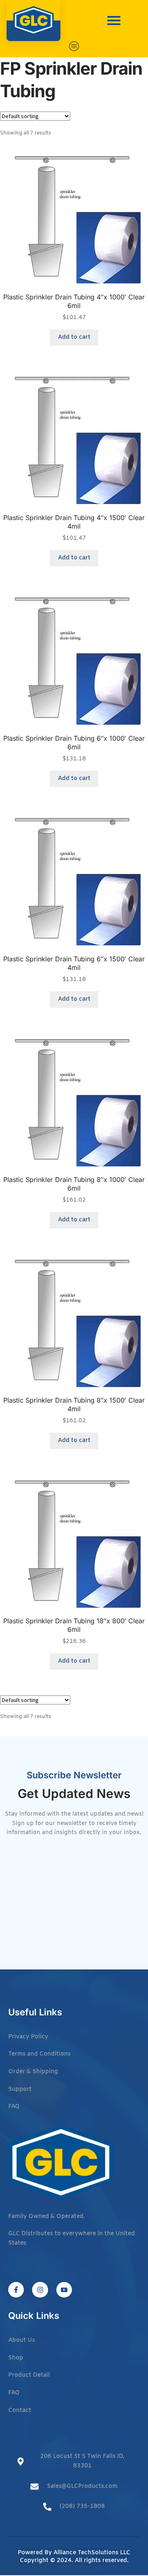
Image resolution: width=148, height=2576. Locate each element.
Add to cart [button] (74, 337)
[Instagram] (40, 2290)
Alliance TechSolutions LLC (92, 2553)
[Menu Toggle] (74, 46)
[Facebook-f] (16, 2290)
